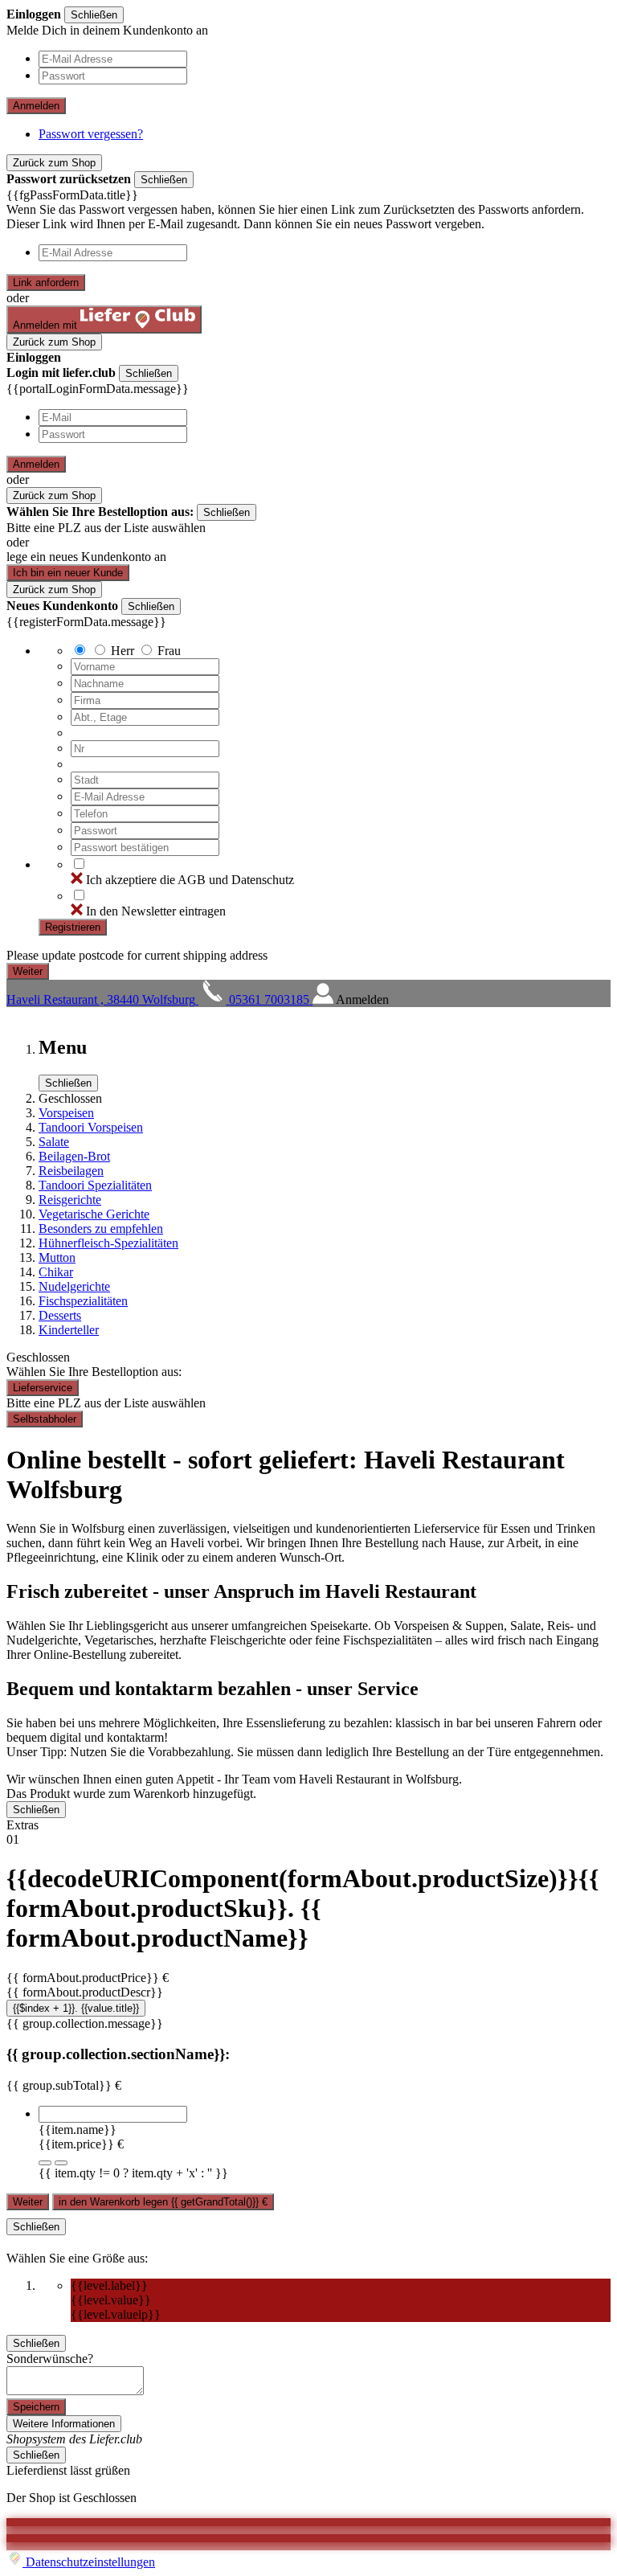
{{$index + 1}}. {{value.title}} (76, 2008)
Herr (123, 651)
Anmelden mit (47, 325)
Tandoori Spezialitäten (95, 1185)
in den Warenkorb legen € (163, 2202)
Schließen (94, 15)
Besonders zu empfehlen (101, 1229)
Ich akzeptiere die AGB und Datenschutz (190, 880)
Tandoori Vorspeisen (91, 1127)
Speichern (36, 2407)
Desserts (60, 1315)
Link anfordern (46, 283)
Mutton (57, 1257)
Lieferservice (43, 1388)
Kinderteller (69, 1330)
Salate (54, 1142)
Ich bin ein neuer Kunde (68, 573)
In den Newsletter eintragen (156, 911)
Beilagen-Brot (74, 1156)
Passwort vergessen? (91, 134)
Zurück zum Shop (54, 163)
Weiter (28, 2202)
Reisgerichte (70, 1200)
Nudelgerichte (74, 1286)
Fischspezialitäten (83, 1301)
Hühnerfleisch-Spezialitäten (108, 1243)
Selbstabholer (45, 1419)
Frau (169, 651)
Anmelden (36, 106)
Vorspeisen (66, 1113)
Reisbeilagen (71, 1171)
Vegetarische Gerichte (94, 1214)
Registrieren (73, 927)
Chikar (56, 1272)
